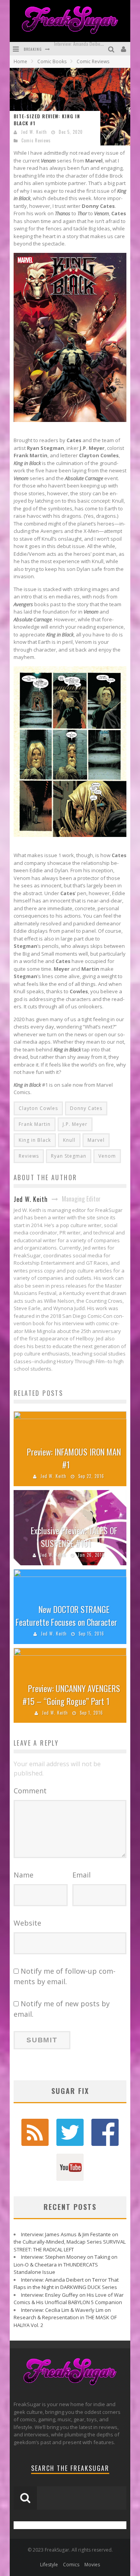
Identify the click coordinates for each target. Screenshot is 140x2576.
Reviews (29, 1156)
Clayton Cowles (38, 1108)
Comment (30, 1791)
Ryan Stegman (69, 1156)
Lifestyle (49, 2565)
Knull (69, 1140)
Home (20, 61)
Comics (71, 2565)
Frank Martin (35, 1124)
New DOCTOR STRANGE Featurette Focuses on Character (66, 1616)
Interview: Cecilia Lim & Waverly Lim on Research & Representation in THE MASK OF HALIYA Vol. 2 (65, 2318)
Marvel (96, 1140)
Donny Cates (86, 1108)
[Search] (112, 49)
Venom (107, 1156)
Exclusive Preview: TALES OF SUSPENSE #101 (74, 1537)
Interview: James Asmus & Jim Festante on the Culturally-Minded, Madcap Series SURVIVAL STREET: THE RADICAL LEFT (70, 2242)
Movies (92, 2565)
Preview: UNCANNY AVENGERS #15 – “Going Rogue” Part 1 (71, 1695)
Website (27, 1923)
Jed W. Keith (34, 132)
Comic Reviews (36, 140)
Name (24, 1875)
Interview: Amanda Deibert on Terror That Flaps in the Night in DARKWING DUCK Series (66, 2284)
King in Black (35, 1140)
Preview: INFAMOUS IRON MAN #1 (74, 1458)
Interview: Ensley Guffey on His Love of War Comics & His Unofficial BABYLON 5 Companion (69, 2299)
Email (81, 1875)
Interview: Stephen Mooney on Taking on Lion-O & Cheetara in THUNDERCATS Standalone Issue (66, 2264)
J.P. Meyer (75, 1124)
